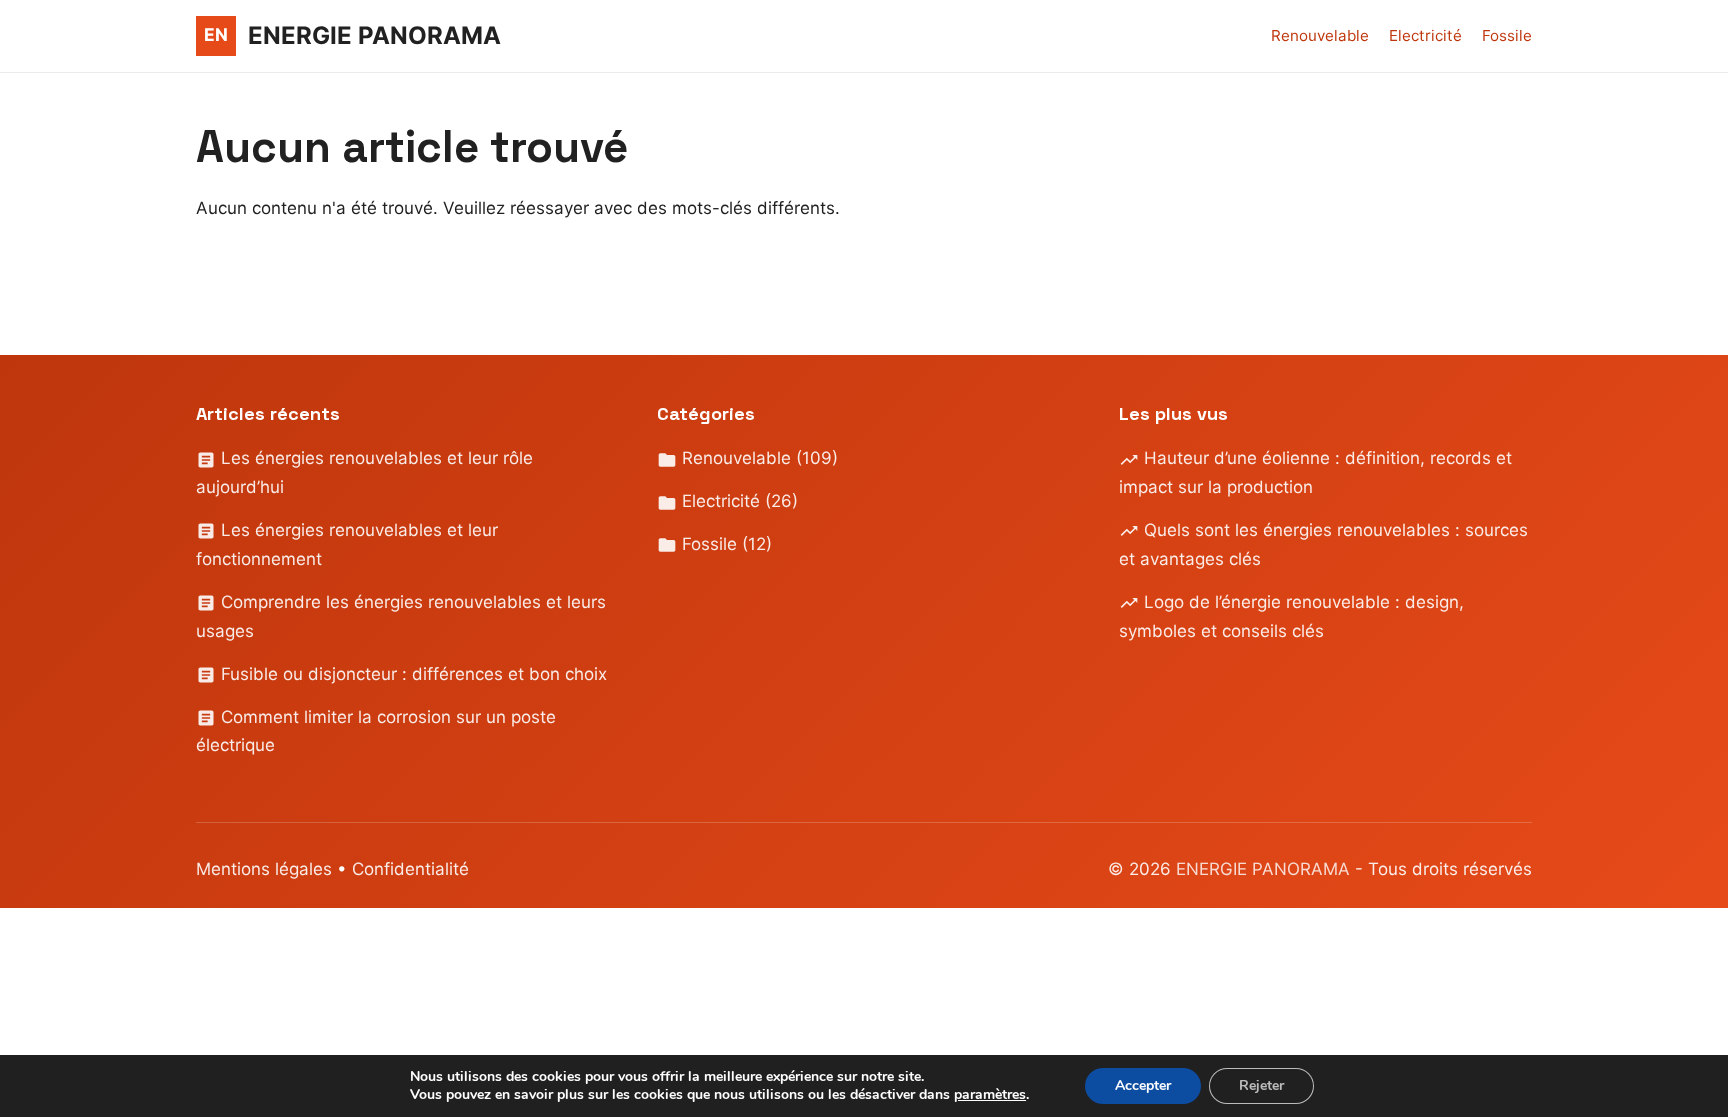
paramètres (990, 1095)
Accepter (1143, 1085)
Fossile (1507, 35)
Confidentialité (410, 869)
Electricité (1425, 35)
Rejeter (1261, 1085)
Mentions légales (264, 869)
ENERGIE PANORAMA (1265, 869)
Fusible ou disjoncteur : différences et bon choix (411, 674)
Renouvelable (1320, 35)
